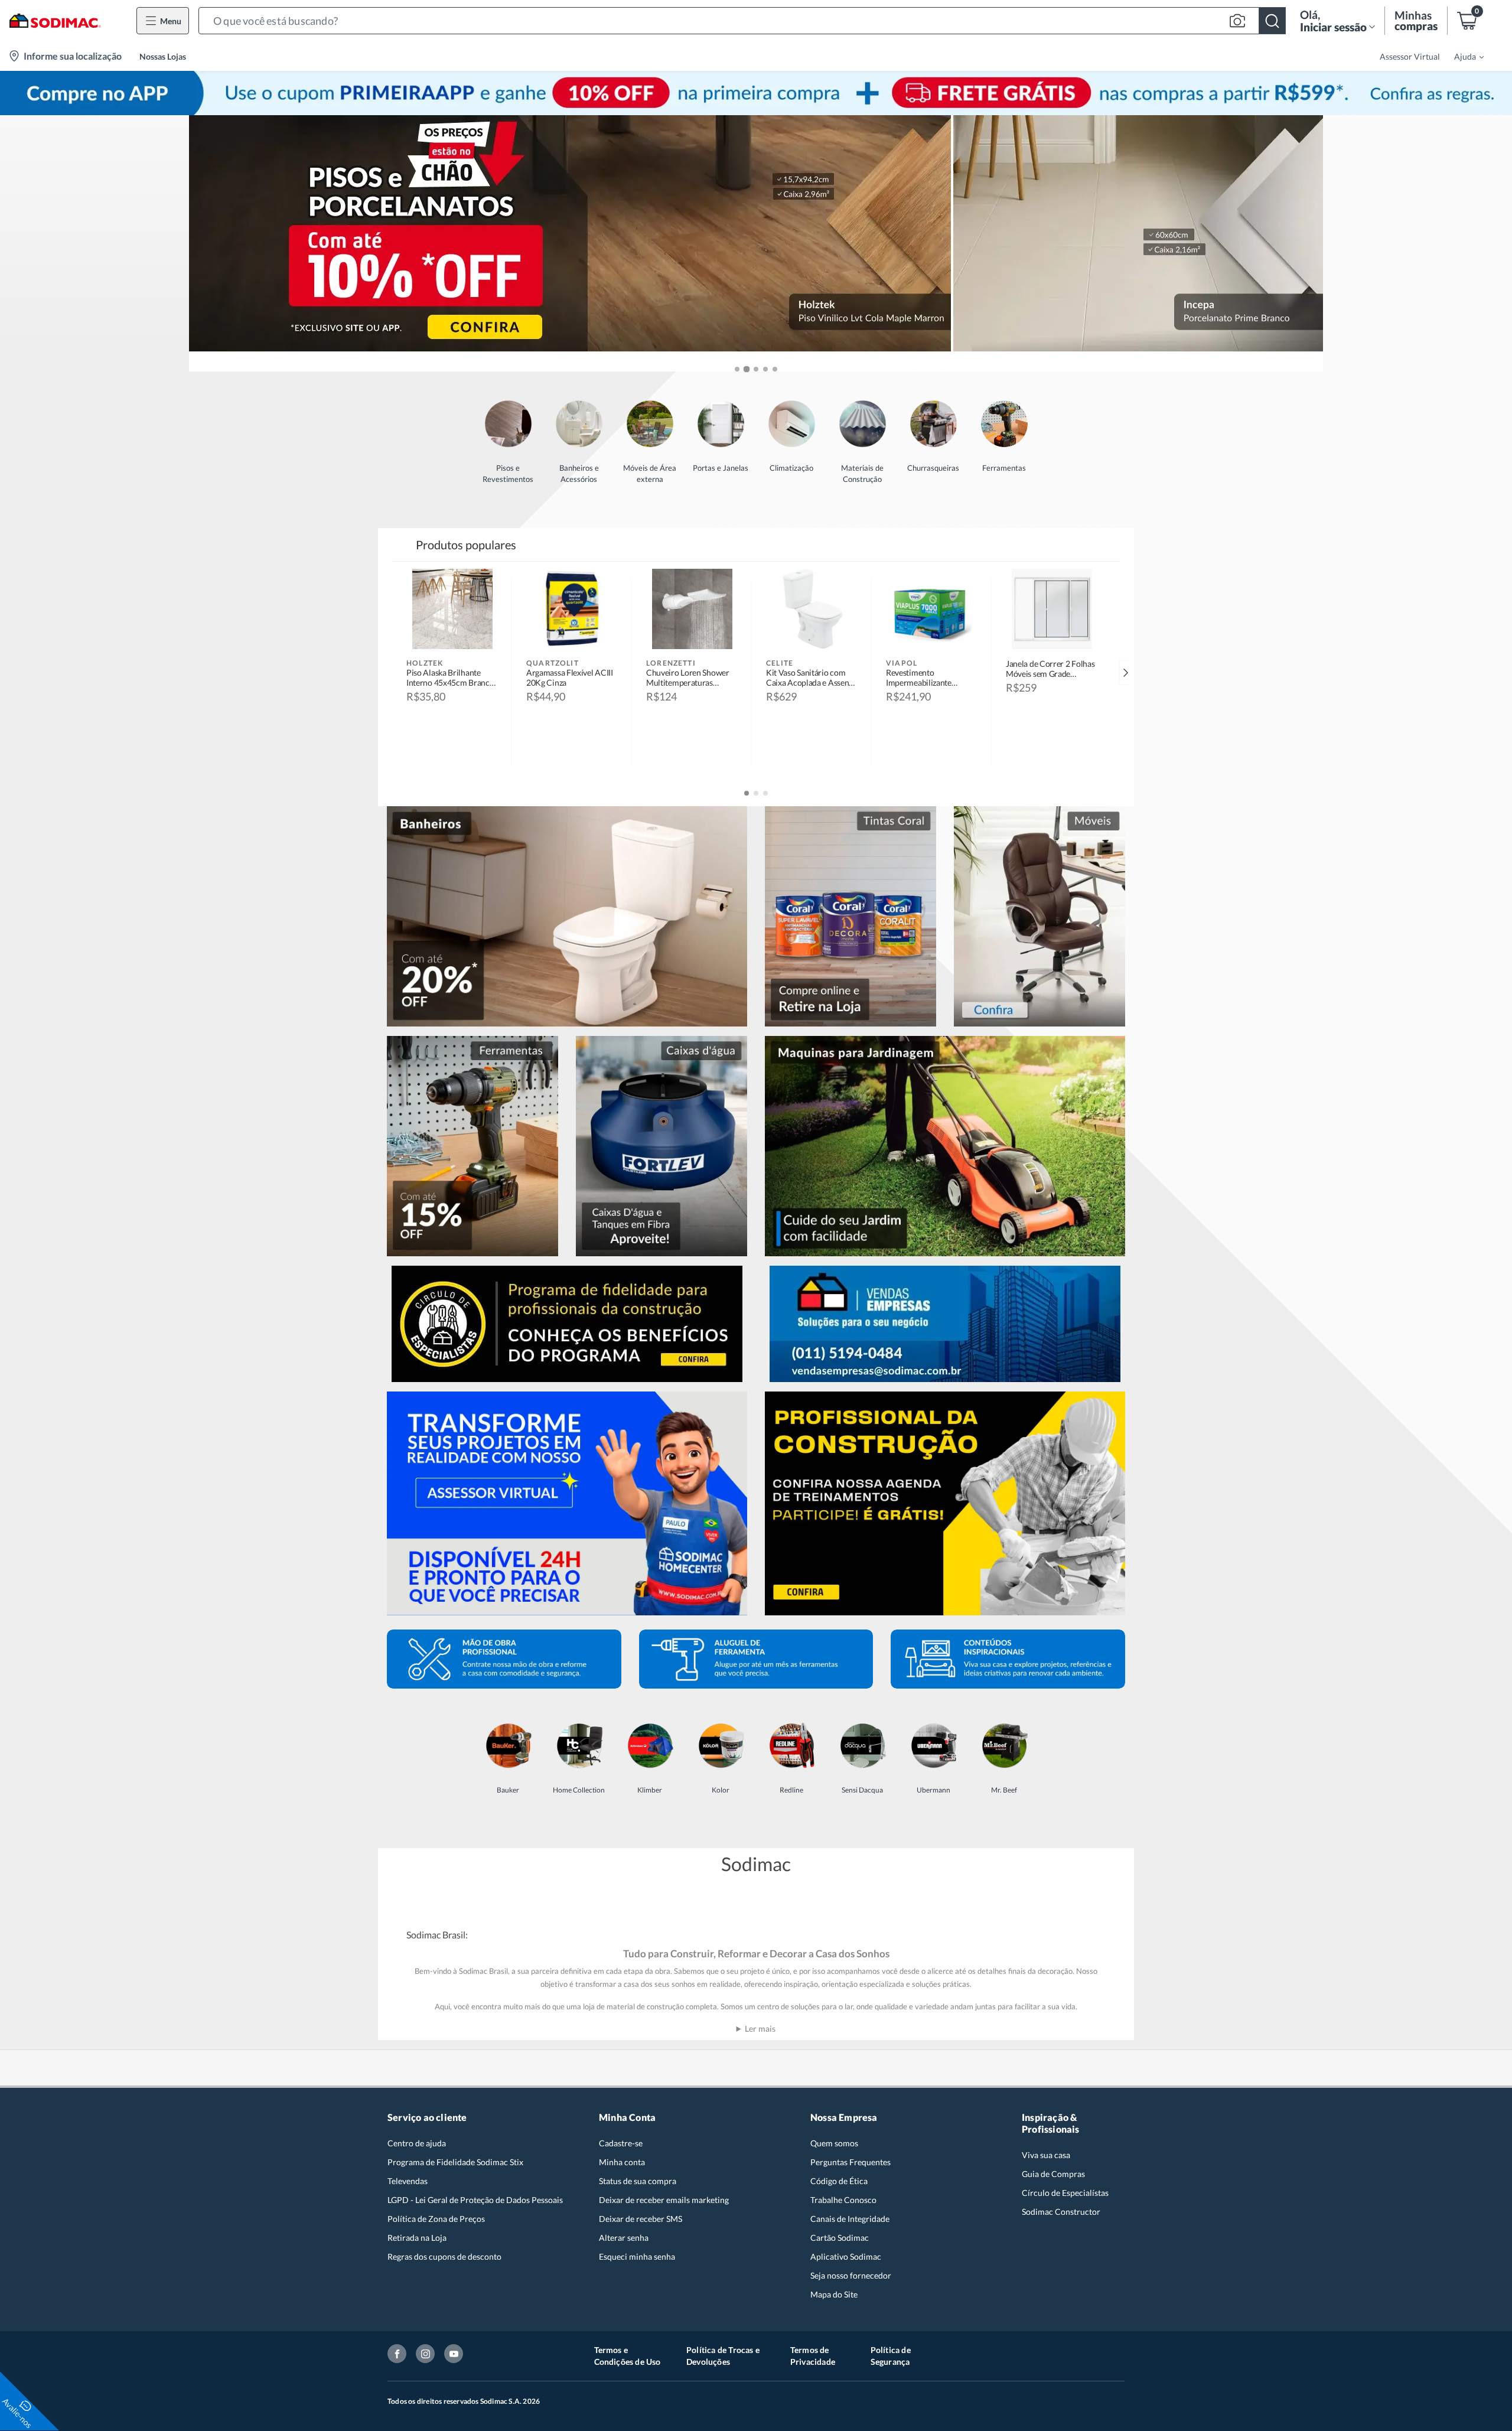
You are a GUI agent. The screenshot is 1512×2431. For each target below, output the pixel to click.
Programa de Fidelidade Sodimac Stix (455, 2162)
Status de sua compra (638, 2181)
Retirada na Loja (417, 2238)
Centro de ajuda (417, 2143)
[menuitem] (1462, 56)
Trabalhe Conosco (843, 2200)
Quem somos (834, 2143)
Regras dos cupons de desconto (444, 2256)
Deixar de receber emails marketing (664, 2200)
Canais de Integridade (850, 2219)
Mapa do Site (834, 2294)
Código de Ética (839, 2181)
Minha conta (622, 2162)
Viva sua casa (1046, 2155)
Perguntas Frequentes (850, 2162)
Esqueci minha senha (637, 2256)
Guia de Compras (1053, 2174)
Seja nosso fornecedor (851, 2275)
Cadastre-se (621, 2143)
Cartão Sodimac (840, 2238)
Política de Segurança (891, 2356)
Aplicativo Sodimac (846, 2256)
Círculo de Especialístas (1065, 2193)
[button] (742, 21)
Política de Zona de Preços (436, 2219)
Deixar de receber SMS (641, 2219)
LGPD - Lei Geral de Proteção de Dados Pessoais (475, 2200)
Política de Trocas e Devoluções (723, 2356)
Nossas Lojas (163, 56)
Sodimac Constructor (1061, 2212)
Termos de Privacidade (813, 2356)
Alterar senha (624, 2238)
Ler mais (760, 2028)
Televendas (408, 2181)
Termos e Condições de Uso (628, 2356)
